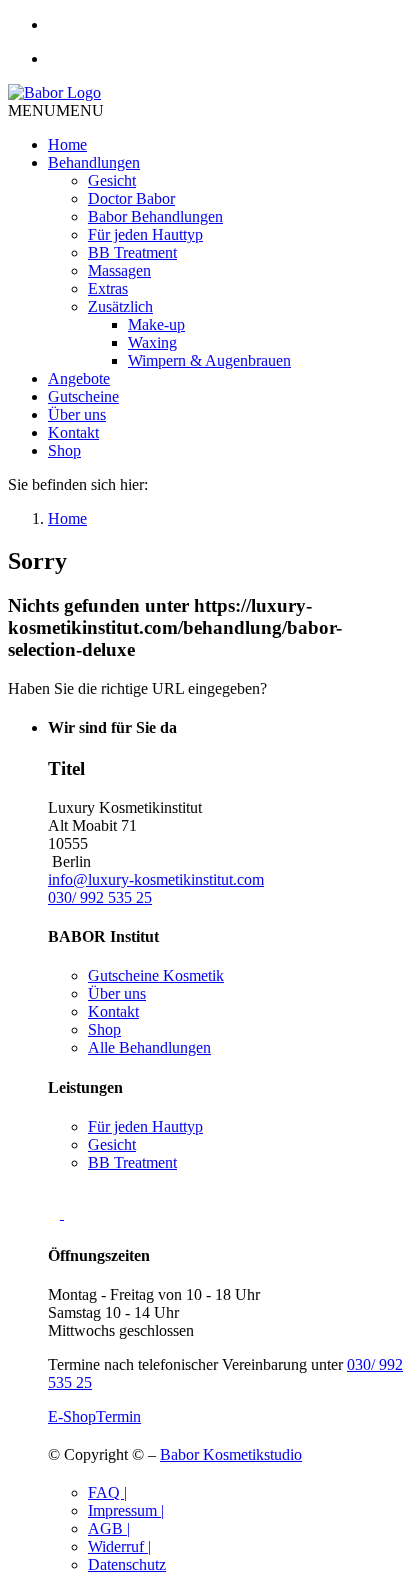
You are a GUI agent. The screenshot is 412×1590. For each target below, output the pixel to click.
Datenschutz (127, 1564)
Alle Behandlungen (149, 1047)
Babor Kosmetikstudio (231, 1454)
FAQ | (107, 1492)
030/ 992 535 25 (100, 897)
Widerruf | (119, 1546)
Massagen (119, 270)
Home (67, 144)
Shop (64, 450)
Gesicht (112, 180)
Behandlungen (94, 162)
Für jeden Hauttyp (145, 234)
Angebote (79, 378)
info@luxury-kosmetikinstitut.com (156, 879)
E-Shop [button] (72, 1416)
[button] (56, 110)
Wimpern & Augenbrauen (209, 360)
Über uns (77, 414)
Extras (108, 288)
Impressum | (126, 1510)
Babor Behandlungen (155, 216)
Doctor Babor (131, 198)
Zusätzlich (120, 306)
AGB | (109, 1528)
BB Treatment (132, 252)
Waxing (152, 342)
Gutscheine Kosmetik (156, 975)
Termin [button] (118, 1416)
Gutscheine (83, 396)
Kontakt (73, 432)
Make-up (156, 324)
